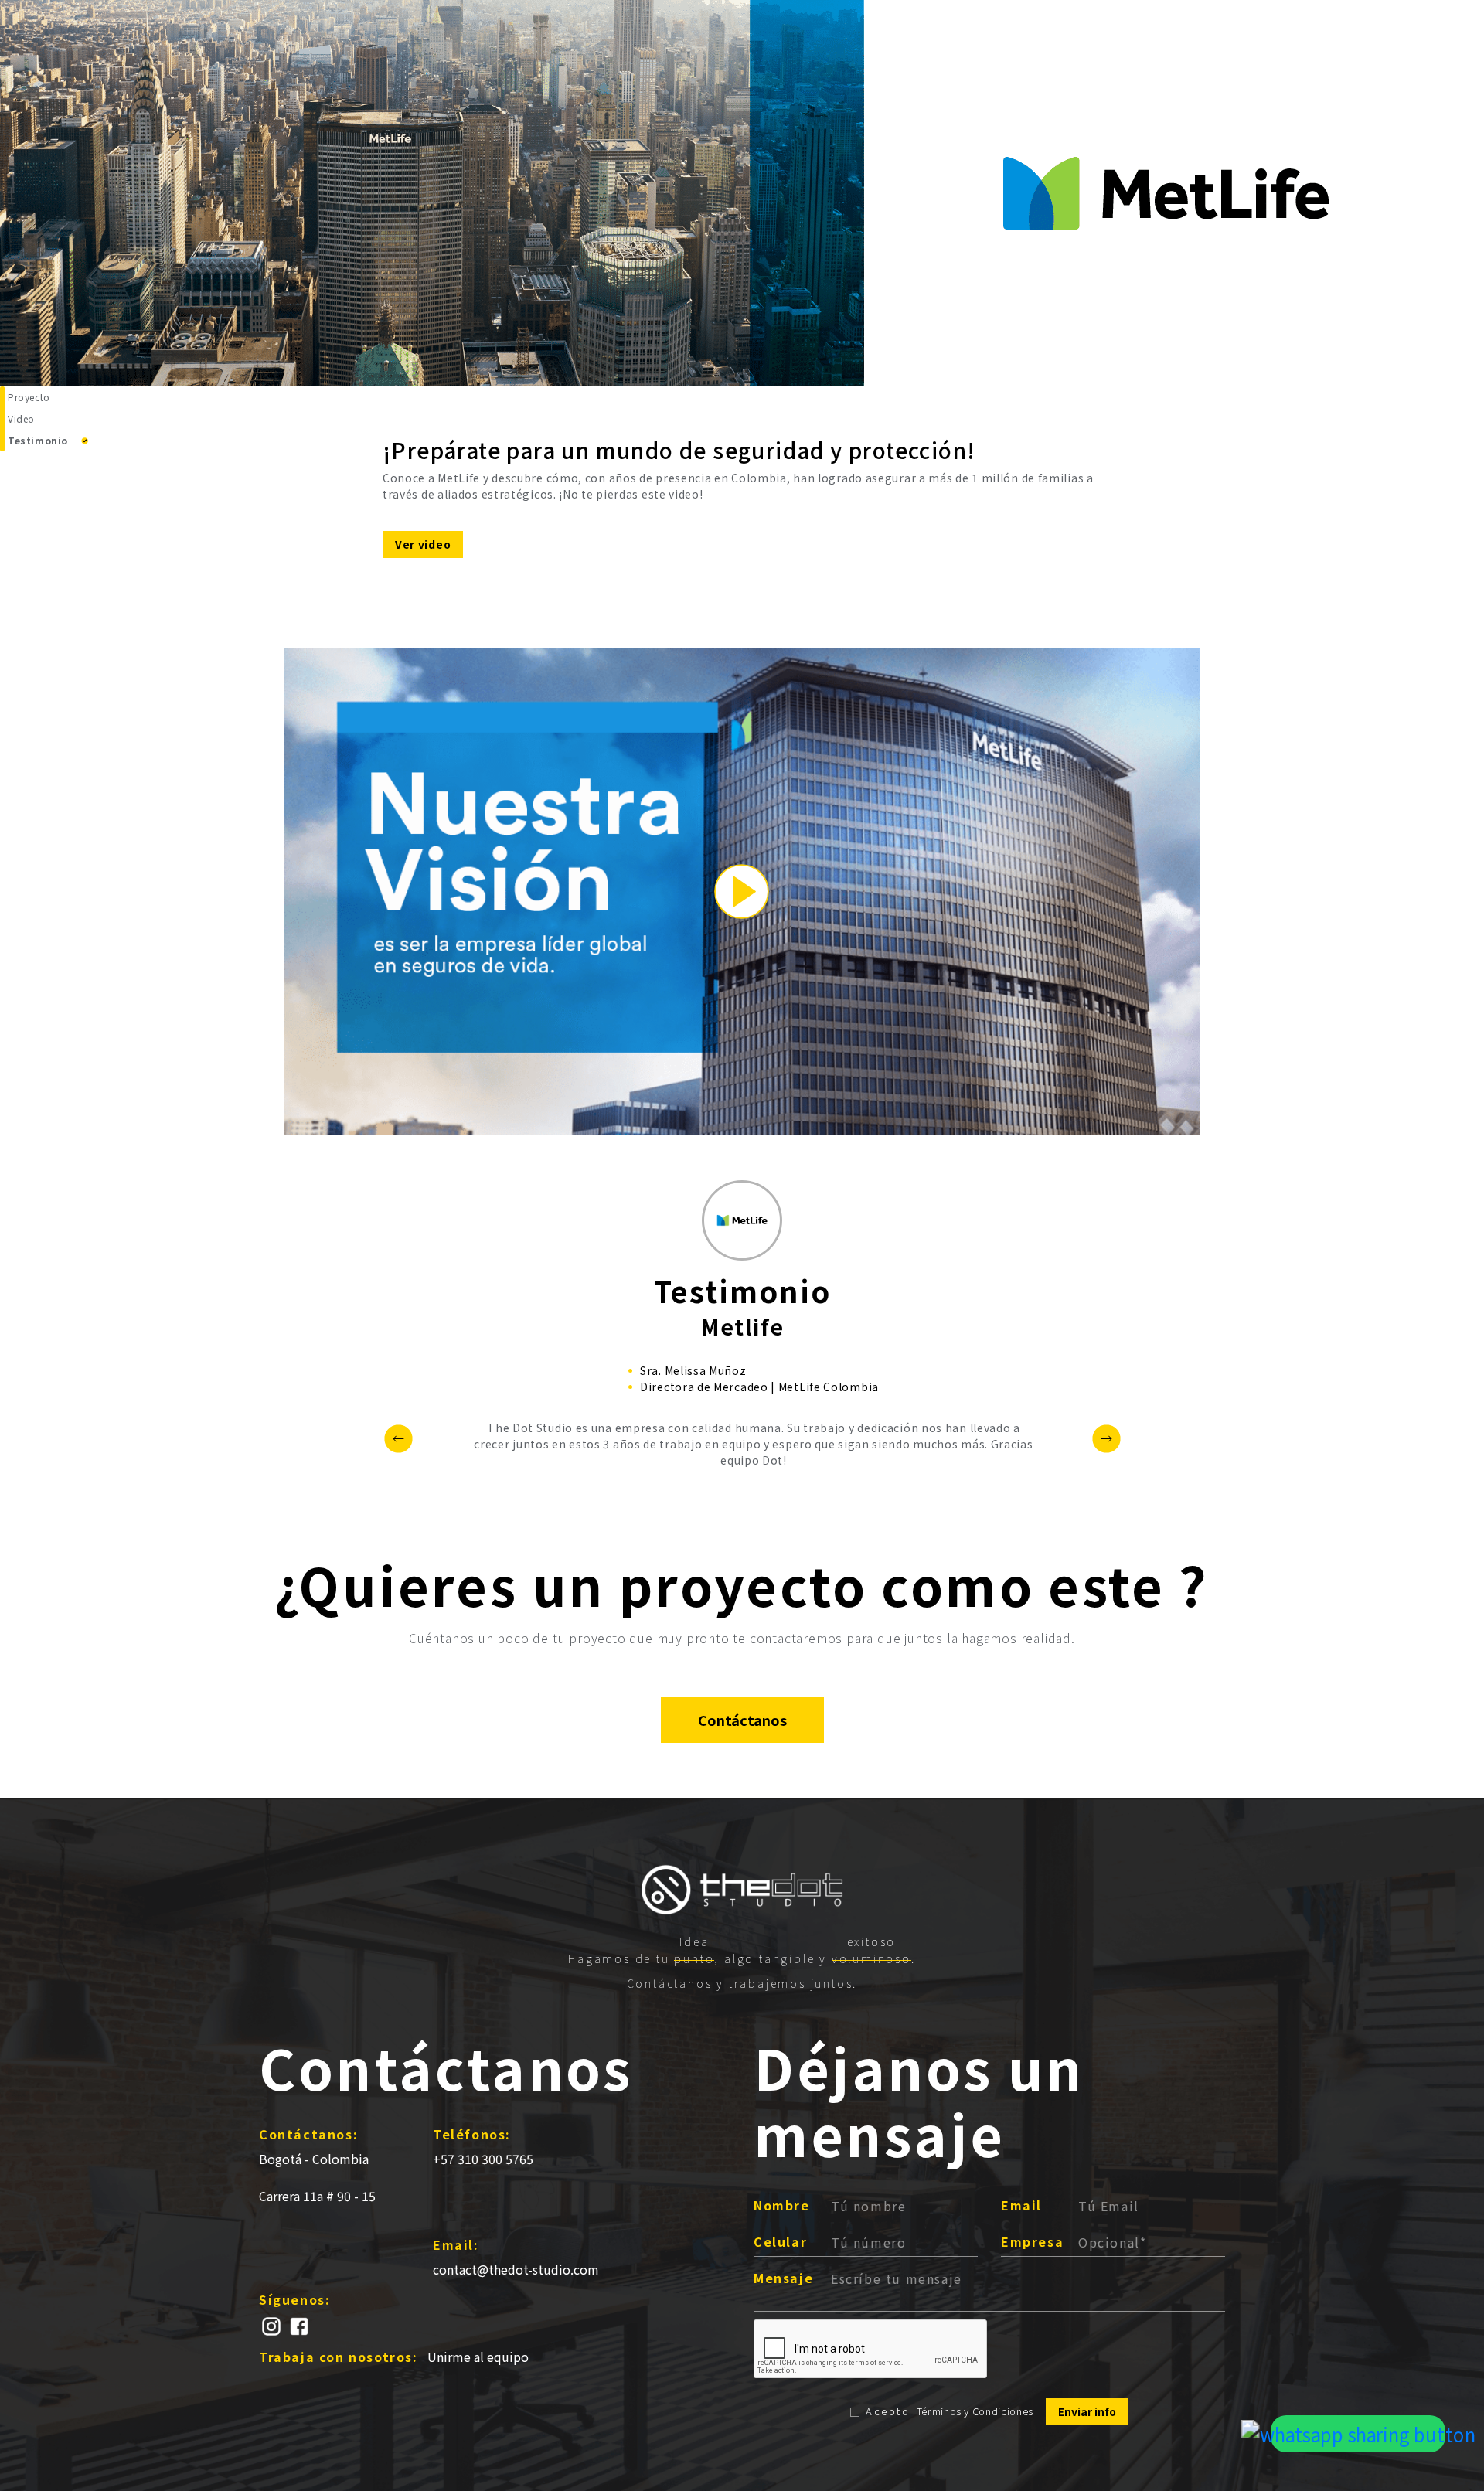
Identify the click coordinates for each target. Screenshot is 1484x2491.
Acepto (888, 2411)
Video (21, 419)
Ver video (423, 544)
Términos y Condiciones (975, 2411)
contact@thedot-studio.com (516, 2269)
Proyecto (29, 397)
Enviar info (1087, 2411)
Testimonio (38, 440)
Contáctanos (742, 1720)
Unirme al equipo (478, 2357)
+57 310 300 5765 (483, 2159)
